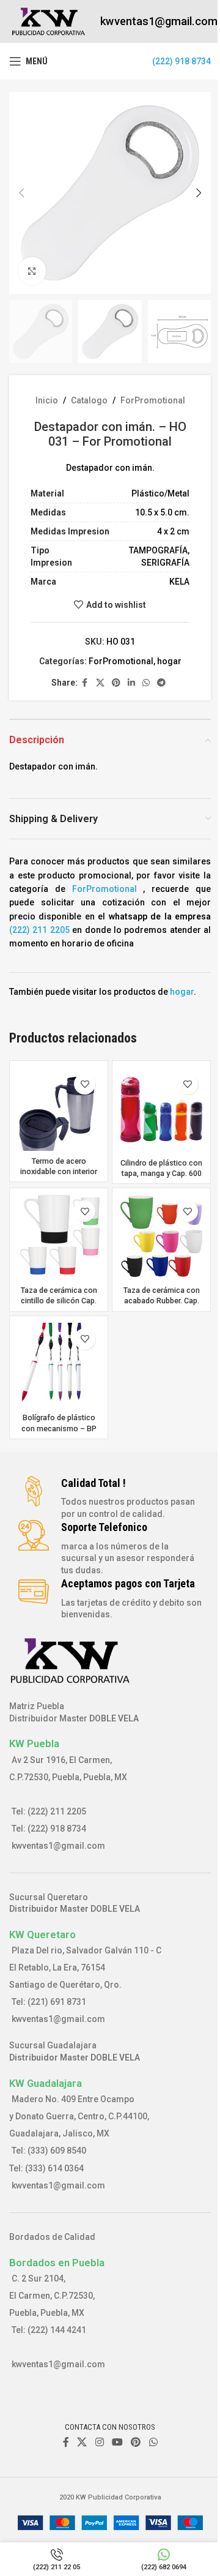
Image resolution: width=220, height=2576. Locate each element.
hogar (169, 661)
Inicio (47, 400)
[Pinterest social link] (116, 683)
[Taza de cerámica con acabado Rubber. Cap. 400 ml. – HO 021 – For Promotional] (161, 1237)
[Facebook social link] (85, 683)
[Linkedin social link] (131, 683)
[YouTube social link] (117, 2442)
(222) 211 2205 (39, 930)
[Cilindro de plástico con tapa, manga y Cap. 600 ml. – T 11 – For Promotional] (161, 1110)
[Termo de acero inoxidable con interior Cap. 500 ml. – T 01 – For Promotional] (59, 1109)
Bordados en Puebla (57, 2263)
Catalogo (89, 400)
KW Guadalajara (46, 2083)
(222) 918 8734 (182, 61)
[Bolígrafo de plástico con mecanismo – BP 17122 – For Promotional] (59, 1365)
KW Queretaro (42, 1934)
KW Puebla (34, 1743)
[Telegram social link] (161, 683)
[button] (21, 193)
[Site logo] (49, 21)
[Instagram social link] (99, 2442)
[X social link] (100, 683)
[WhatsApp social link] (146, 683)
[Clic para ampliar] (32, 271)
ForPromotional (153, 400)
